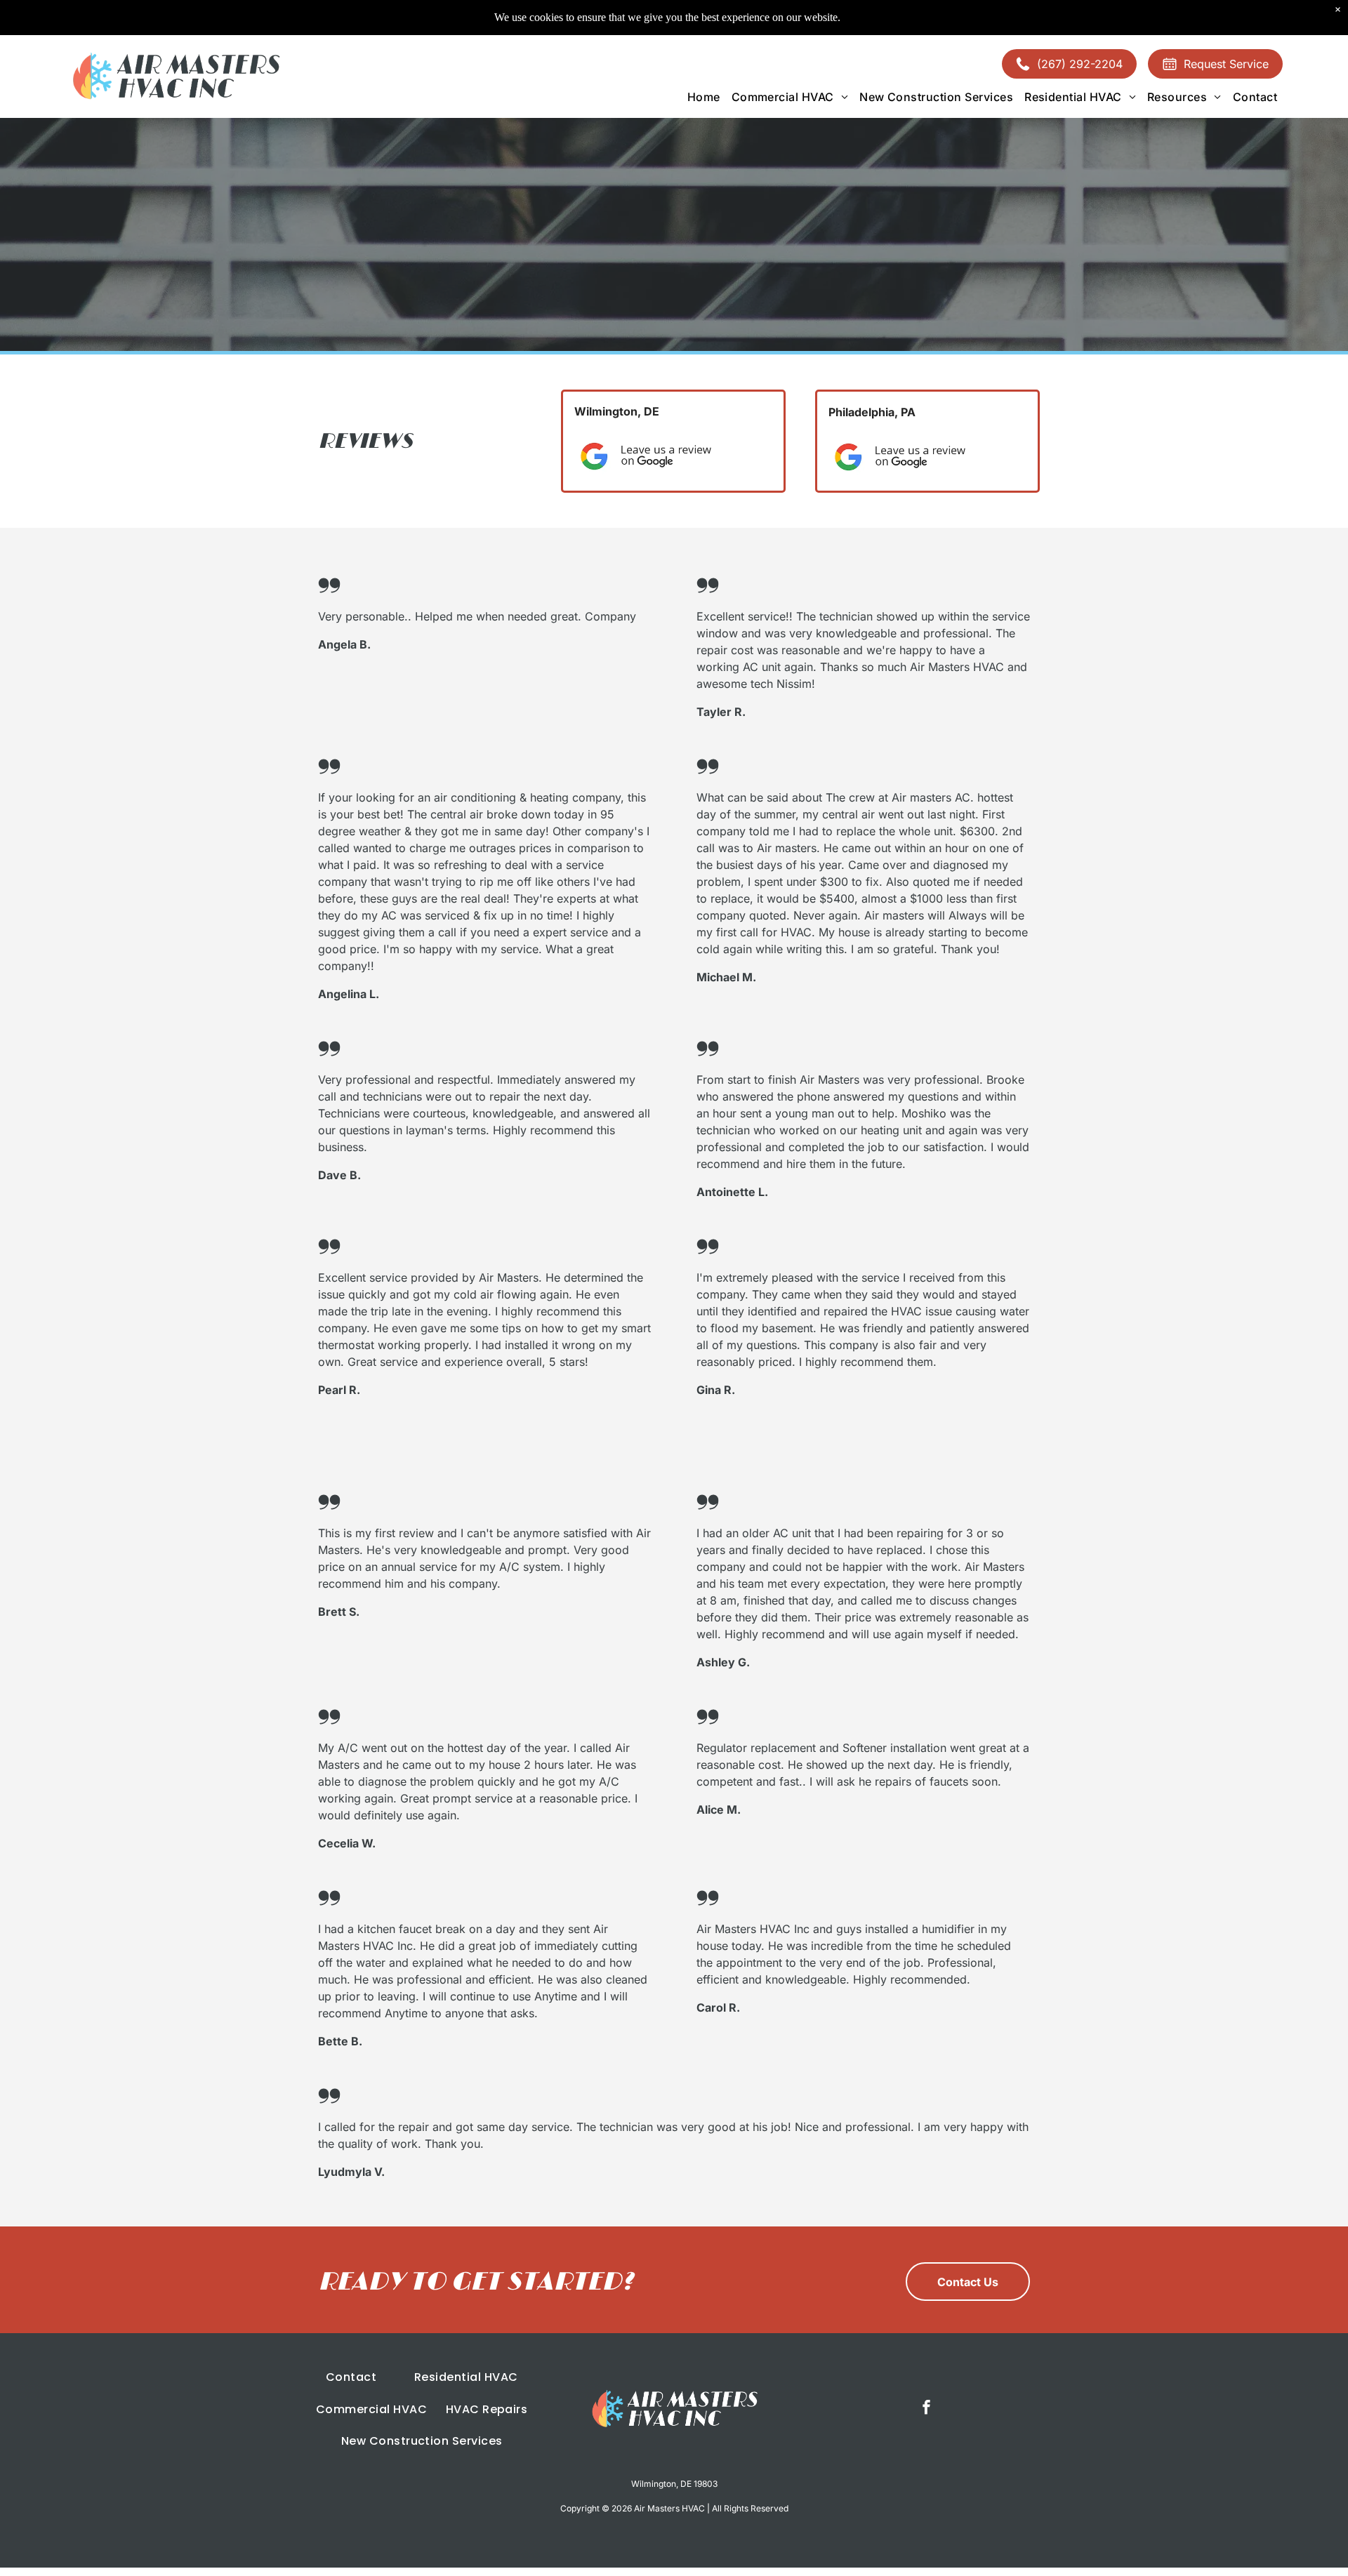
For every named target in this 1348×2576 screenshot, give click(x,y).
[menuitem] (704, 97)
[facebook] (926, 2409)
